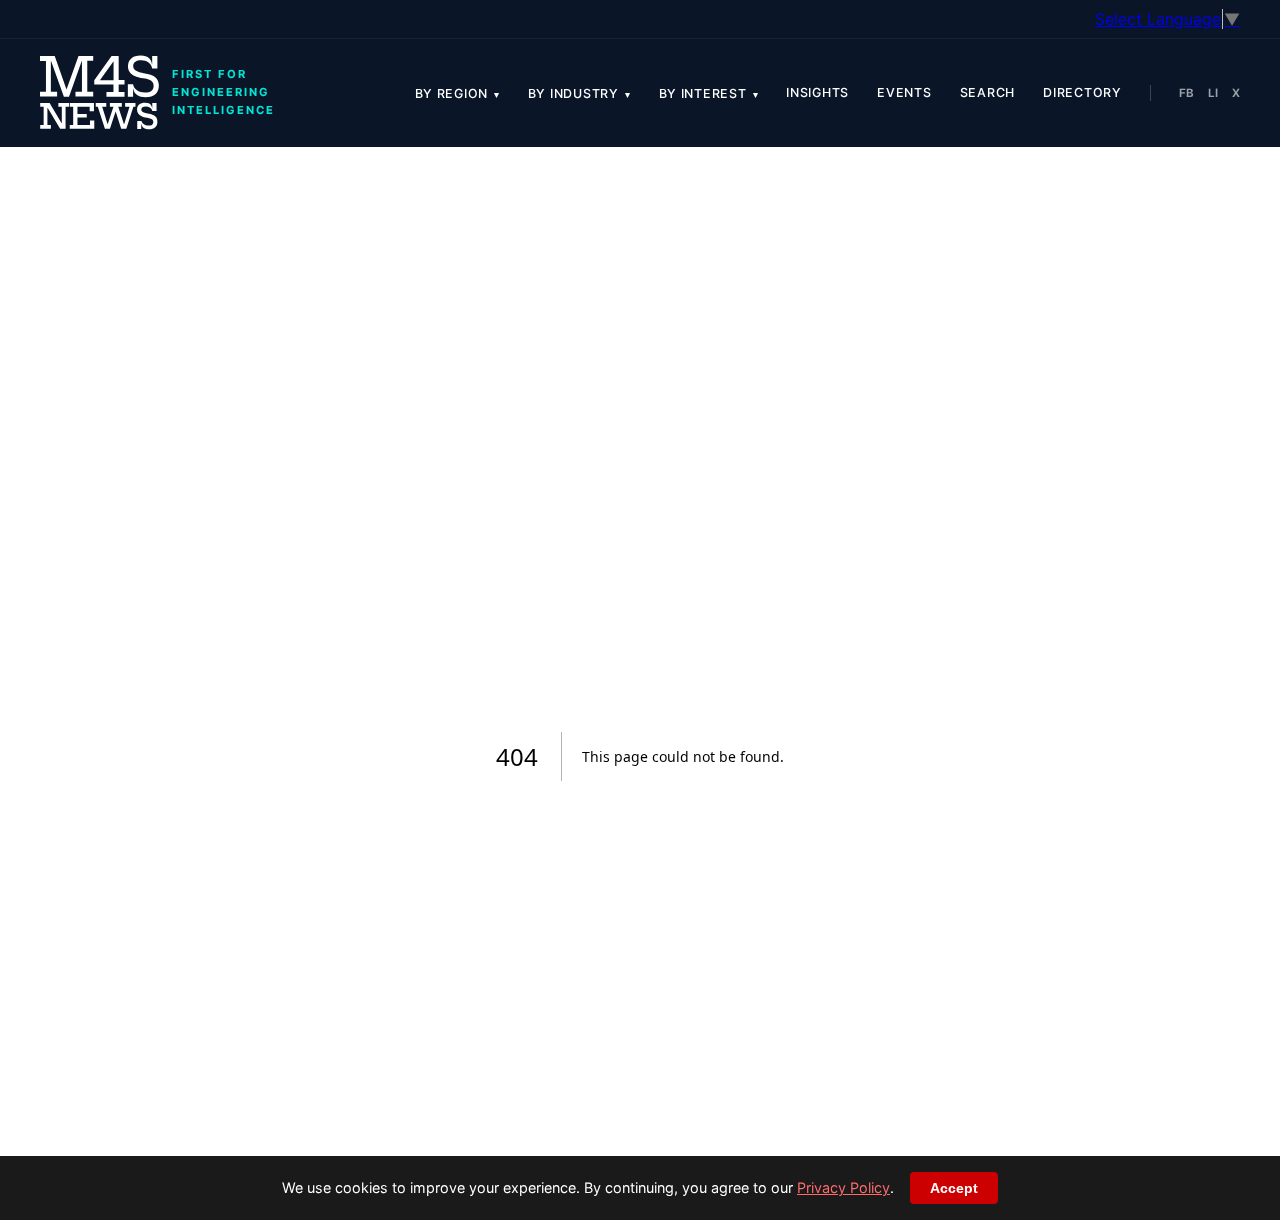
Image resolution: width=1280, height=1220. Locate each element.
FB (1186, 93)
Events (904, 92)
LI (1213, 93)
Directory (1082, 92)
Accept (954, 1188)
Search (988, 92)
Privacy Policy (843, 1187)
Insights (817, 92)
